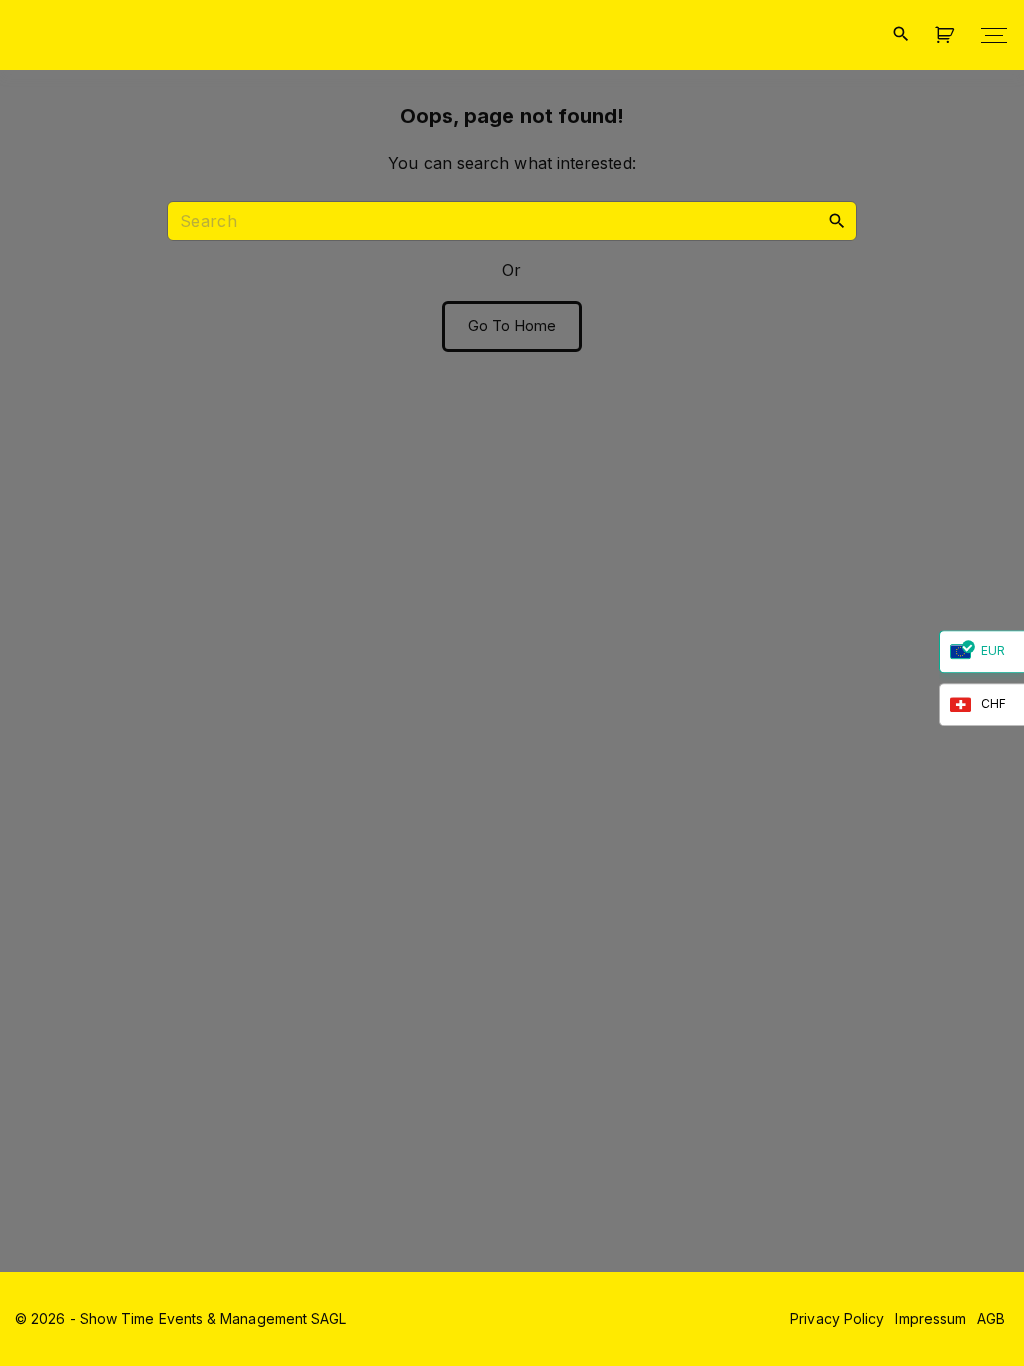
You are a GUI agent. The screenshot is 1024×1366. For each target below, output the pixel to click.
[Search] (837, 220)
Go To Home (512, 326)
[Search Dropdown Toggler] (900, 34)
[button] (948, 35)
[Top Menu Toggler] (994, 35)
